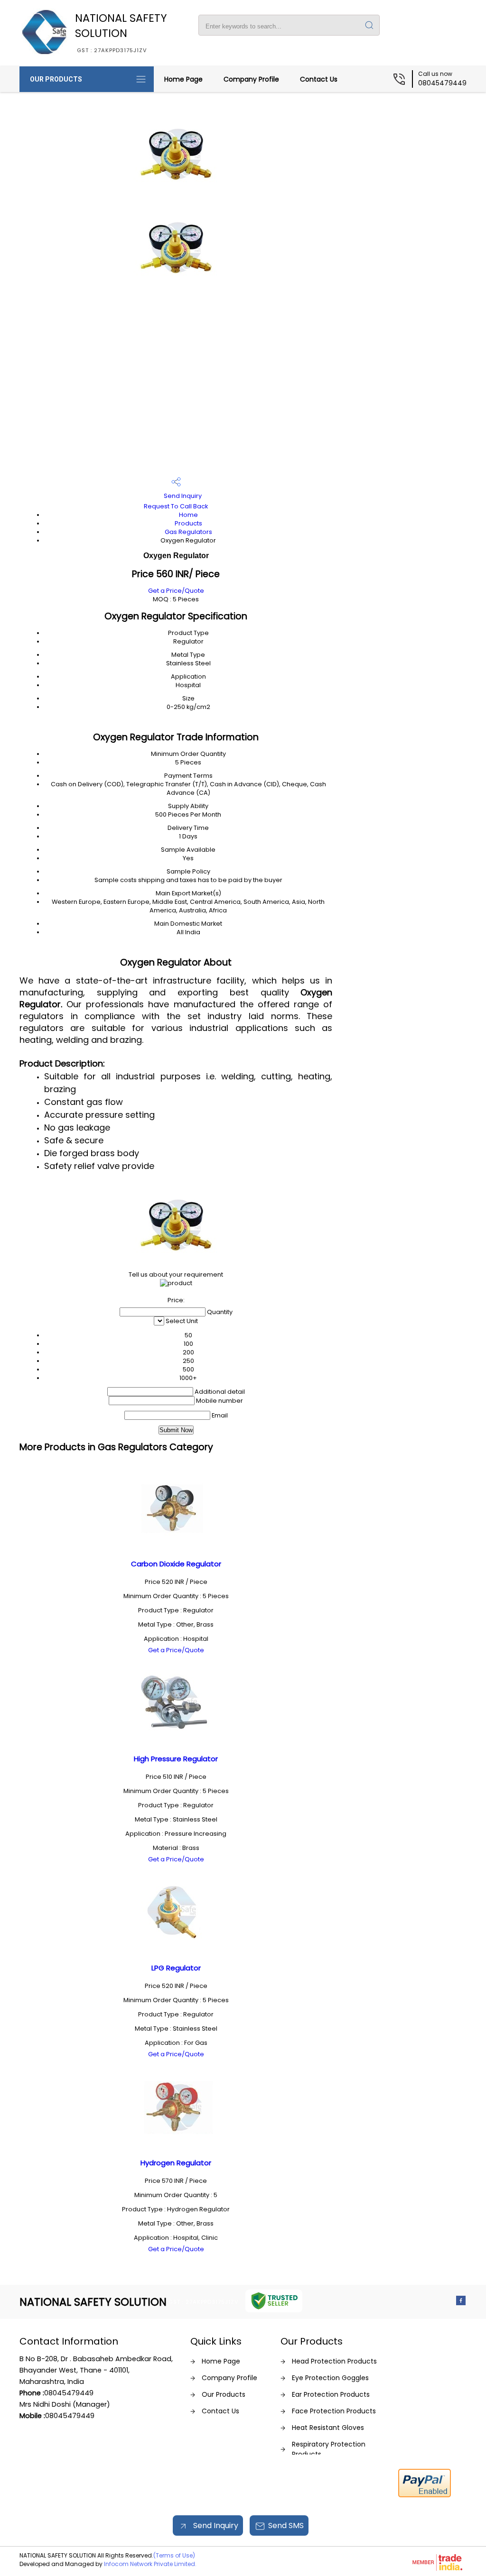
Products (188, 523)
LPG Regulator (176, 1968)
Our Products (56, 79)
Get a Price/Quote (176, 591)
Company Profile (251, 79)
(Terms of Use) (174, 2555)
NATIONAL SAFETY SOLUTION (121, 32)
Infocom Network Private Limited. (150, 2564)
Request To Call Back (176, 506)
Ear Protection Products (331, 2394)
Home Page (183, 79)
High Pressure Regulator (176, 1759)
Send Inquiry (182, 496)
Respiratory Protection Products (329, 2449)
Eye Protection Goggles (330, 2378)
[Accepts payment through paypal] (425, 2495)
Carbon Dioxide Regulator (176, 1564)
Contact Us (319, 79)
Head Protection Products (334, 2361)
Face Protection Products (334, 2411)
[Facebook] (461, 2303)
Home (188, 515)
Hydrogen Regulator (176, 2163)
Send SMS (286, 2525)
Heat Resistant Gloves (328, 2428)
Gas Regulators (188, 532)
